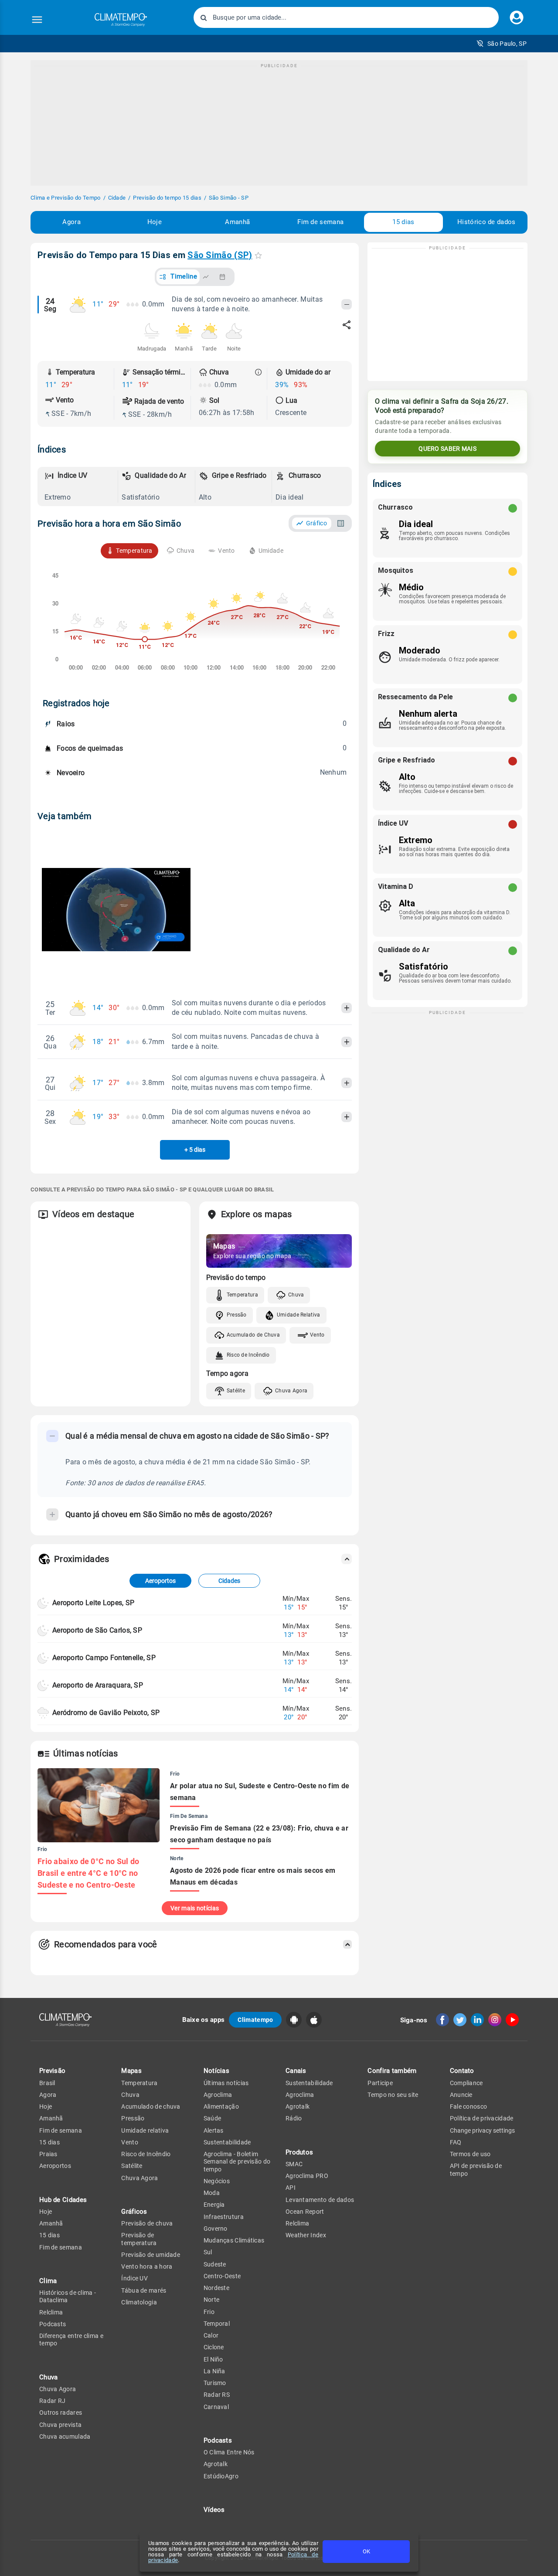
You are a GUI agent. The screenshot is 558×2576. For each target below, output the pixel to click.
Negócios (217, 2181)
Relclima (51, 2312)
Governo (216, 2229)
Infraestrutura (224, 2217)
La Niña (214, 2371)
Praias (48, 2154)
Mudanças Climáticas (234, 2240)
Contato (462, 2071)
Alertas (214, 2130)
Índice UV (134, 2278)
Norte (212, 2300)
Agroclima (218, 2095)
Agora (71, 222)
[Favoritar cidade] (258, 255)
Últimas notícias (226, 2083)
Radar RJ (52, 2401)
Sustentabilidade (227, 2142)
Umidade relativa (145, 2130)
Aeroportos (160, 1581)
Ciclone (214, 2347)
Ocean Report (305, 2212)
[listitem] (79, 487)
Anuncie (461, 2095)
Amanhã (237, 222)
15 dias (403, 222)
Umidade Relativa (299, 1315)
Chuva (296, 1295)
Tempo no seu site (393, 2095)
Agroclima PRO (307, 2176)
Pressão (237, 1315)
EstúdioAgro (221, 2476)
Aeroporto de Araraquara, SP (98, 1685)
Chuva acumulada (65, 2436)
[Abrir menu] (37, 20)
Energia (214, 2205)
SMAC (294, 2164)
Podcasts (53, 2324)
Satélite (236, 1391)
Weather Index (306, 2235)
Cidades (229, 1581)
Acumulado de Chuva (253, 1335)
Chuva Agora (291, 1391)
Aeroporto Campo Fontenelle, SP (104, 1658)
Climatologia (139, 2302)
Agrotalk (216, 2464)
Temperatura (242, 1295)
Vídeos (214, 2510)
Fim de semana (320, 222)
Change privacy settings (482, 2130)
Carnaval (216, 2407)
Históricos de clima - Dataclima (68, 2296)
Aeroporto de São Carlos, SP (97, 1630)
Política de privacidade (482, 2118)
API (291, 2188)
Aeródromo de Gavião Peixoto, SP (106, 1713)
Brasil (47, 2083)
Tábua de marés (144, 2290)
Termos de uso (470, 2154)
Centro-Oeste (222, 2276)
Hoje (155, 222)
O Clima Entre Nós (229, 2452)
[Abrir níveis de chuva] (259, 372)
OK (366, 2551)
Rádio (294, 2118)
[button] (502, 44)
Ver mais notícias (195, 1908)
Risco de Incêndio (248, 1355)
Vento (317, 1335)
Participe (380, 2083)
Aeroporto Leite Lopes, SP (94, 1603)
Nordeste (216, 2288)
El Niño (213, 2359)
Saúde (213, 2118)
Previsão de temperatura (139, 2239)
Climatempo (255, 2020)
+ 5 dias (195, 1150)
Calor (211, 2335)
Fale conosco (469, 2106)
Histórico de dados (486, 222)
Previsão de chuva (147, 2223)
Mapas (131, 2071)
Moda (212, 2193)
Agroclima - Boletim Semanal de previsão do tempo (237, 2162)
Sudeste (215, 2264)
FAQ (456, 2142)
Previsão (52, 2071)
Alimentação (221, 2106)
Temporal (217, 2324)
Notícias (216, 2071)
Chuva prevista (60, 2425)
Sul (208, 2252)
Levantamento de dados (320, 2200)
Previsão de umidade (151, 2255)
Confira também (392, 2071)
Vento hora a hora (147, 2266)
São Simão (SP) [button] (220, 255)
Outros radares (61, 2413)
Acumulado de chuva (151, 2106)
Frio (209, 2312)
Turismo (215, 2383)
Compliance (466, 2083)
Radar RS (217, 2395)
